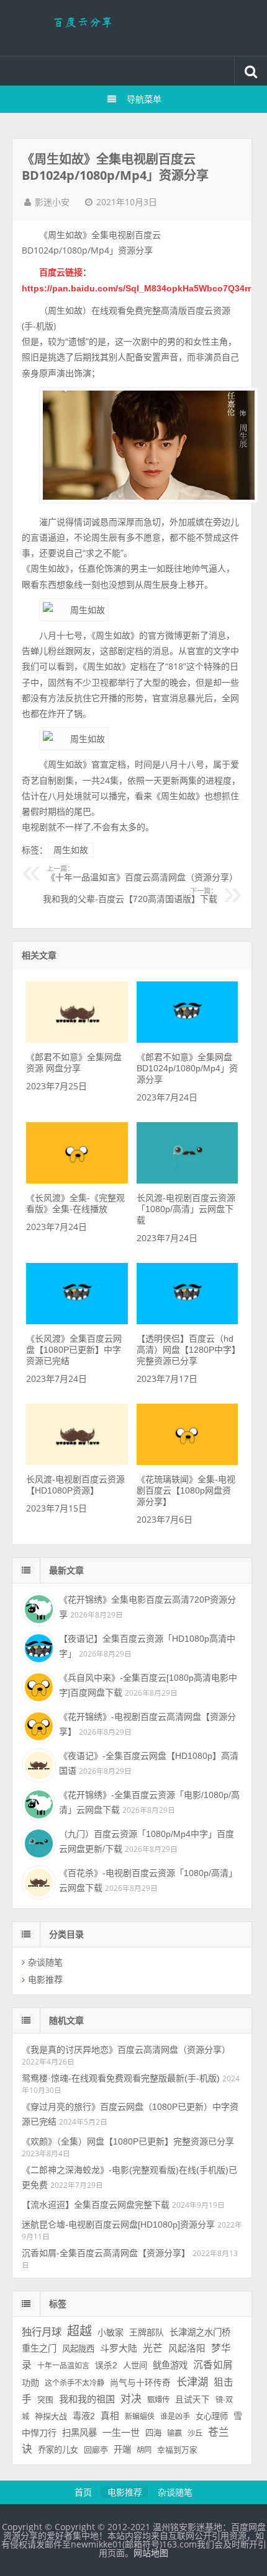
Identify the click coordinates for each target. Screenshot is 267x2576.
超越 (79, 2331)
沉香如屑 (213, 2365)
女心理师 (212, 2416)
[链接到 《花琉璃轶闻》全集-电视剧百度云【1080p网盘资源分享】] (187, 1462)
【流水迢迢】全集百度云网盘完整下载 (96, 2205)
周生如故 (71, 850)
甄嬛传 (158, 2400)
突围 (45, 2400)
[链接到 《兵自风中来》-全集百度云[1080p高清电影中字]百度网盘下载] (37, 1686)
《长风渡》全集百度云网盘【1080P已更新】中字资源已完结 (74, 1350)
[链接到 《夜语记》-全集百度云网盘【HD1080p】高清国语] (37, 1764)
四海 (153, 2433)
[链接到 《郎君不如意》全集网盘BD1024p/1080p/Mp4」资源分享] (187, 1040)
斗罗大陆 (119, 2348)
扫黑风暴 (79, 2433)
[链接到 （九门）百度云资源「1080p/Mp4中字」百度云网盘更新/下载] (37, 1842)
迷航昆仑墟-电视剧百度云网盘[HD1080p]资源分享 (118, 2224)
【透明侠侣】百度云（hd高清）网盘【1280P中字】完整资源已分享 (186, 1350)
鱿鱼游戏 (170, 2365)
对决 (131, 2399)
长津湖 (192, 2382)
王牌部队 (147, 2332)
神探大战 (51, 2416)
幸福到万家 (177, 2450)
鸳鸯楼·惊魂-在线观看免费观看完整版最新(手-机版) (121, 2078)
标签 (58, 2304)
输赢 (174, 2433)
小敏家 (111, 2332)
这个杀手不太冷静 (75, 2383)
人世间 (135, 2366)
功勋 (30, 2383)
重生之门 (39, 2348)
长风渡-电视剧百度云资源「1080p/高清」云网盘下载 (186, 1209)
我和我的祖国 (87, 2399)
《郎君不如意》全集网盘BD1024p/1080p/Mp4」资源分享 (187, 1068)
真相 (110, 2416)
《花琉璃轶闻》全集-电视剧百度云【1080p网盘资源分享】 (186, 1490)
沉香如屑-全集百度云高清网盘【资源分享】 (106, 2253)
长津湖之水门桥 (200, 2332)
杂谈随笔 (45, 1962)
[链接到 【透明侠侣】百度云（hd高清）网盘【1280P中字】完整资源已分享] (187, 1321)
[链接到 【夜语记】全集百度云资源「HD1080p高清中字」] (37, 1647)
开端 (122, 2450)
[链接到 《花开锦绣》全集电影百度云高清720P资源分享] (37, 1608)
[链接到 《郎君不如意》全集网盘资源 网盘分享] (77, 1040)
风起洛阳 (187, 2348)
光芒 (153, 2348)
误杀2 (106, 2366)
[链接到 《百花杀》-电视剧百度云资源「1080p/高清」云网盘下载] (37, 1881)
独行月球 (42, 2332)
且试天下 (192, 2400)
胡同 (144, 2450)
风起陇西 (78, 2349)
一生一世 (121, 2432)
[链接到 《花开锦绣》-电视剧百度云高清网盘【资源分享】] (37, 1725)
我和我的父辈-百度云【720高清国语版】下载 (130, 896)
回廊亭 (96, 2450)
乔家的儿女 (58, 2450)
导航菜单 (144, 99)
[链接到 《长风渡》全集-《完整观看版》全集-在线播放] (77, 1180)
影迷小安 (52, 202)
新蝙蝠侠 (140, 2417)
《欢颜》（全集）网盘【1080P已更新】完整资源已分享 (128, 2141)
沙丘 (195, 2433)
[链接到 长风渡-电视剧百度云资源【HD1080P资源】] (77, 1462)
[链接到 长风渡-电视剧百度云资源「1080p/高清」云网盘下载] (187, 1180)
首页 (83, 2492)
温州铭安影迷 (133, 28)
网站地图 (151, 2553)
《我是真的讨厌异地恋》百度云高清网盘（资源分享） (126, 2050)
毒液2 (84, 2416)
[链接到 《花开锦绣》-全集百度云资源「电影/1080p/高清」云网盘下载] (37, 1803)
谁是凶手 (175, 2417)
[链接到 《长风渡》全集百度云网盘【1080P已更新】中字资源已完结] (77, 1321)
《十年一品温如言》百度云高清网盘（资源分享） (142, 874)
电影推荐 (45, 1980)
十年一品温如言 (63, 2366)
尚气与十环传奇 (140, 2383)
